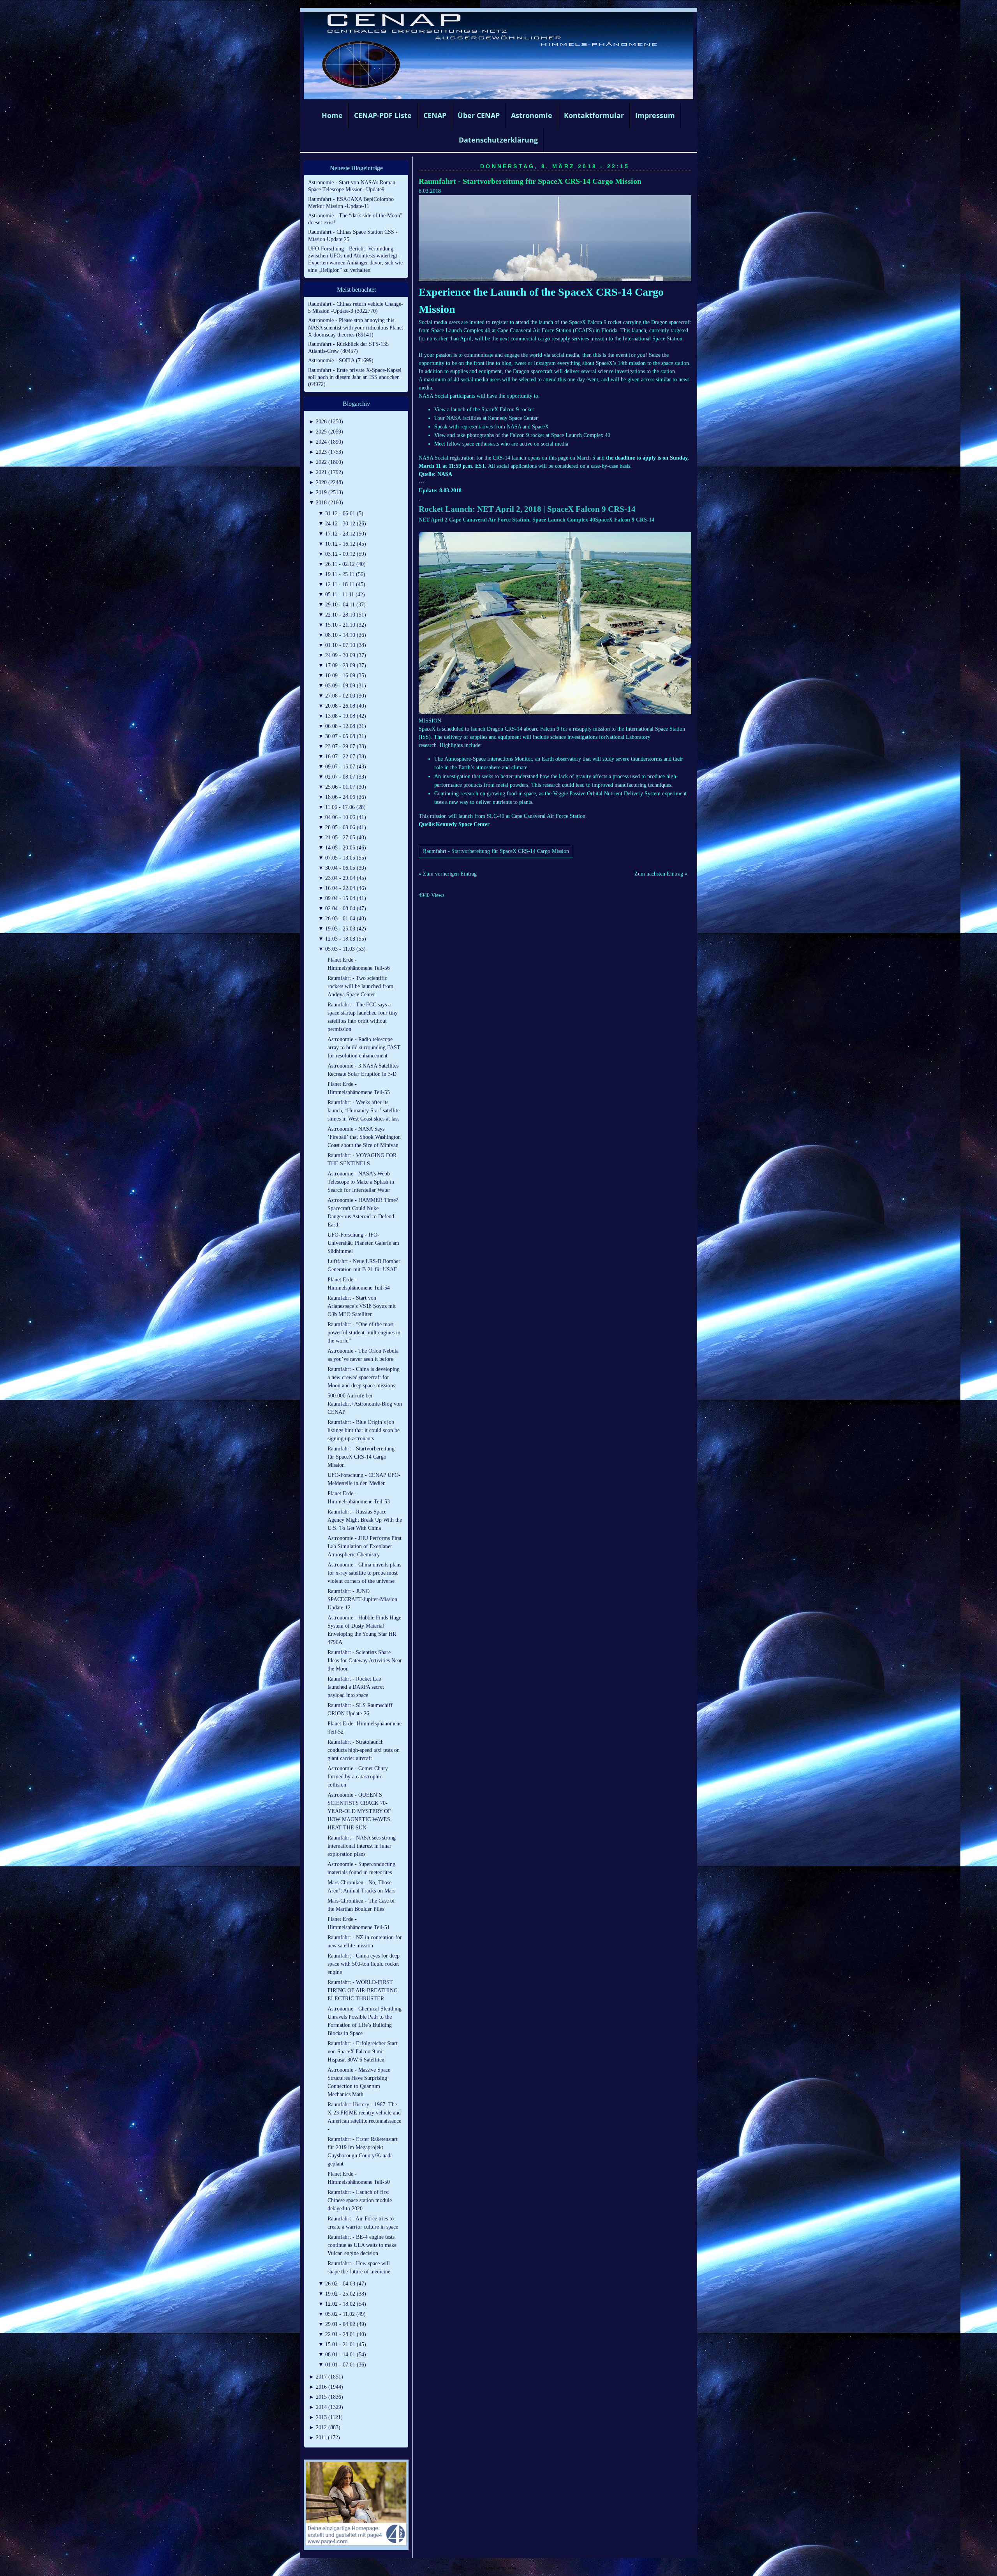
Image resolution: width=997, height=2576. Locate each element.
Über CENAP (479, 115)
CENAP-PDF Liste (383, 115)
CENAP (435, 115)
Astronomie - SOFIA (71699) (341, 360)
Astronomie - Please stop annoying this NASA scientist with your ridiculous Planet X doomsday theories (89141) (356, 327)
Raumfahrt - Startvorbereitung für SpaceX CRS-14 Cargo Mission (530, 181)
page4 (511, 2568)
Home (332, 115)
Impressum (655, 115)
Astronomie (532, 115)
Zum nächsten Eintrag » (661, 874)
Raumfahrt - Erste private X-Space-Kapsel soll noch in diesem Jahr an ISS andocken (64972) (355, 377)
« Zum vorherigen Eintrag (448, 874)
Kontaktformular (594, 115)
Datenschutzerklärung (498, 140)
